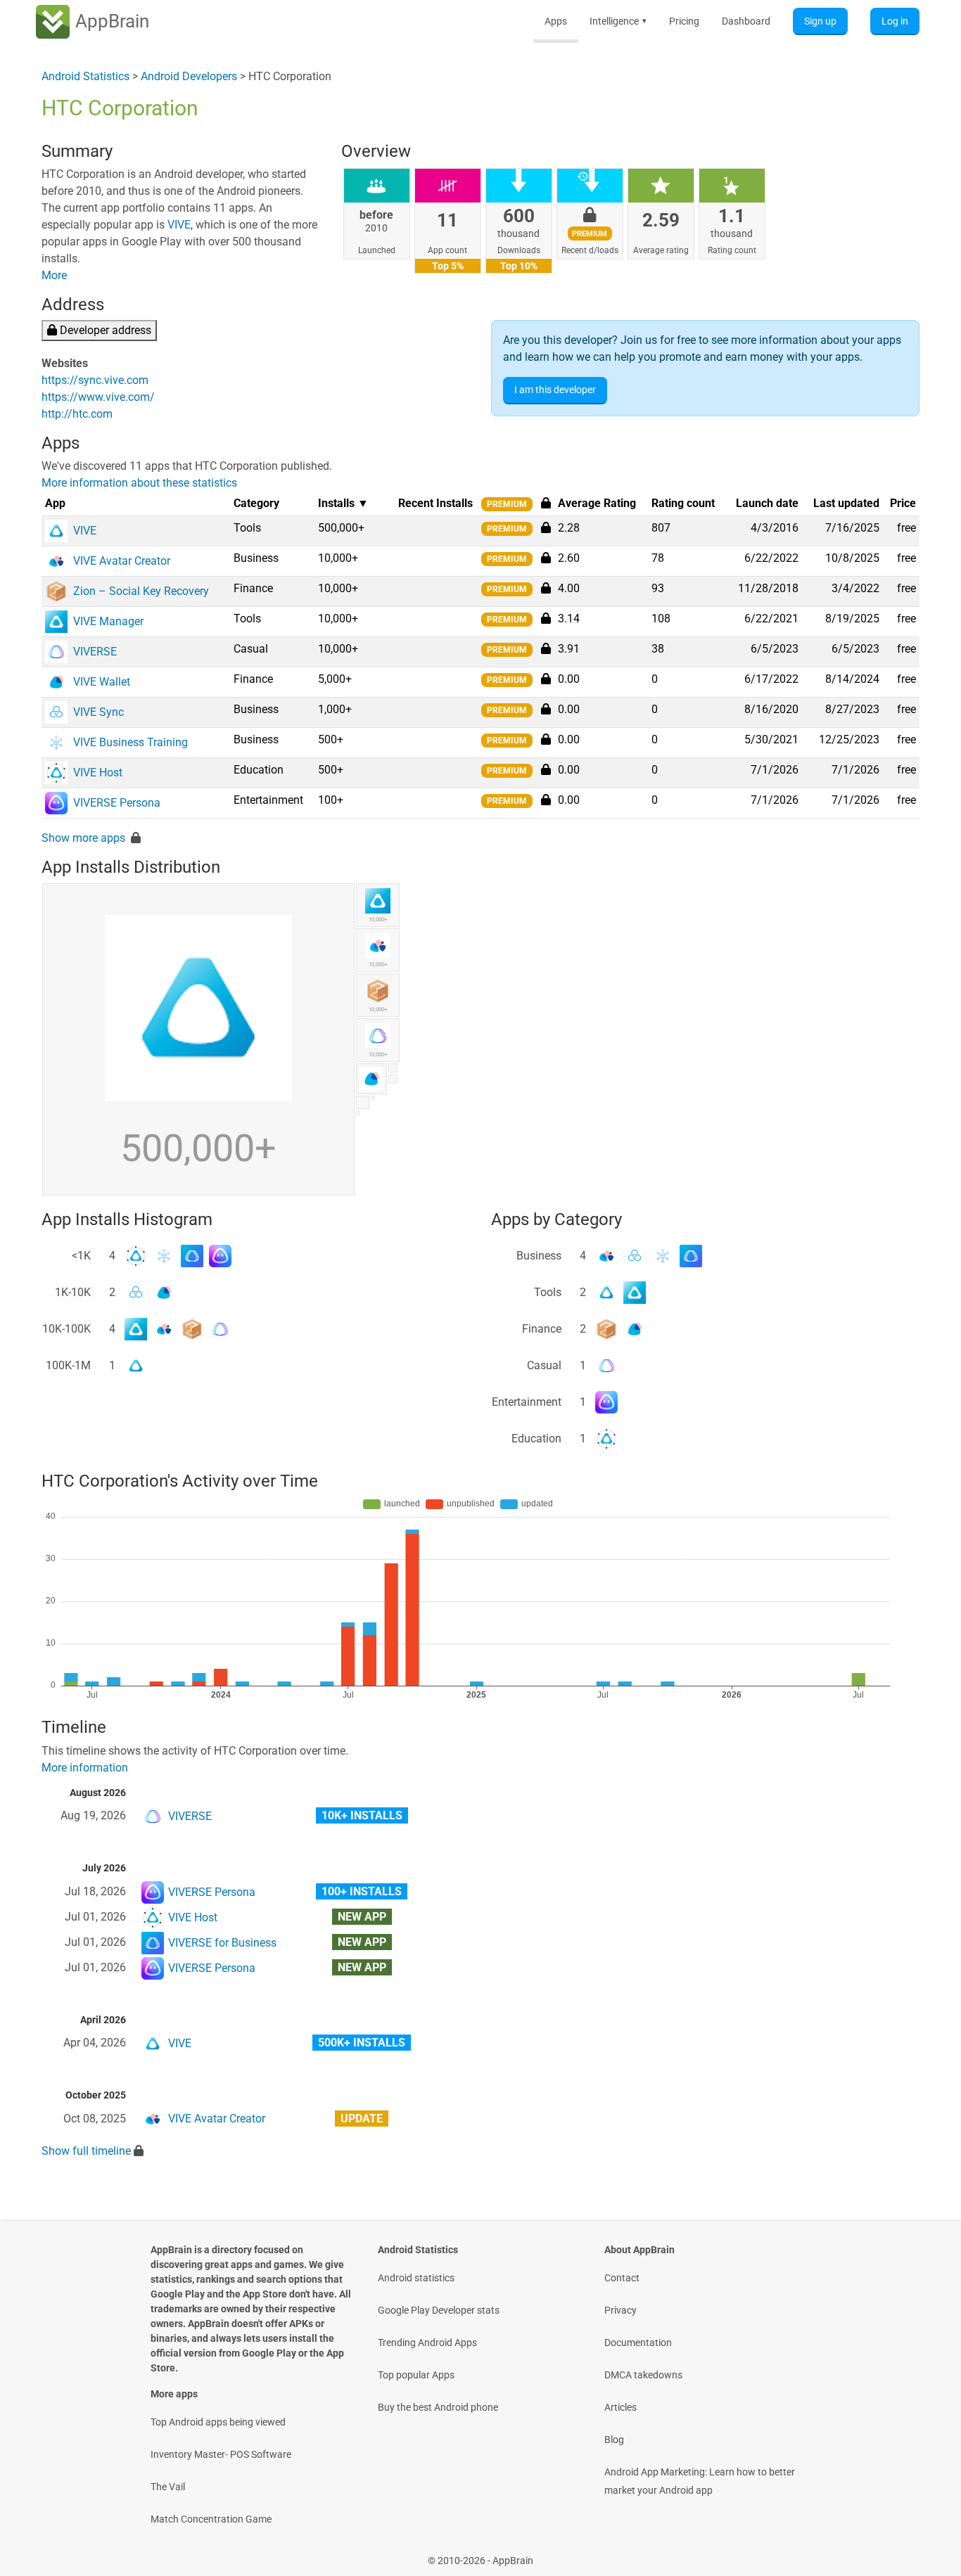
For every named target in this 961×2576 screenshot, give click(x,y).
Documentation (638, 2343)
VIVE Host (193, 1917)
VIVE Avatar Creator (217, 2119)
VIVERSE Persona (212, 1892)
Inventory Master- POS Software (221, 2454)
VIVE (179, 225)
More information (85, 1768)
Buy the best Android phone (438, 2407)
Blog (614, 2440)
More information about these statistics (139, 483)
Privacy (620, 2310)
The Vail (168, 2487)
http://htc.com (77, 414)
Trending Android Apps (427, 2343)
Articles (620, 2407)
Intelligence (618, 21)
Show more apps (83, 838)
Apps (556, 21)
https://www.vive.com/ (98, 397)
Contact (622, 2278)
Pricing (684, 21)
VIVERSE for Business (222, 1943)
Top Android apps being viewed (218, 2422)
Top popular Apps (416, 2375)
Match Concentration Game (211, 2519)
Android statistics (416, 2278)
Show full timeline (86, 2151)
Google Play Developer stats (439, 2310)
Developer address (104, 330)
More (54, 275)
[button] (546, 527)
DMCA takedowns (643, 2375)
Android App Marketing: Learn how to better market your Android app (700, 2481)
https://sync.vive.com (95, 380)
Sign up (820, 21)
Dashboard (746, 21)
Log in (895, 21)
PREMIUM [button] (507, 504)
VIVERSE (190, 1816)
